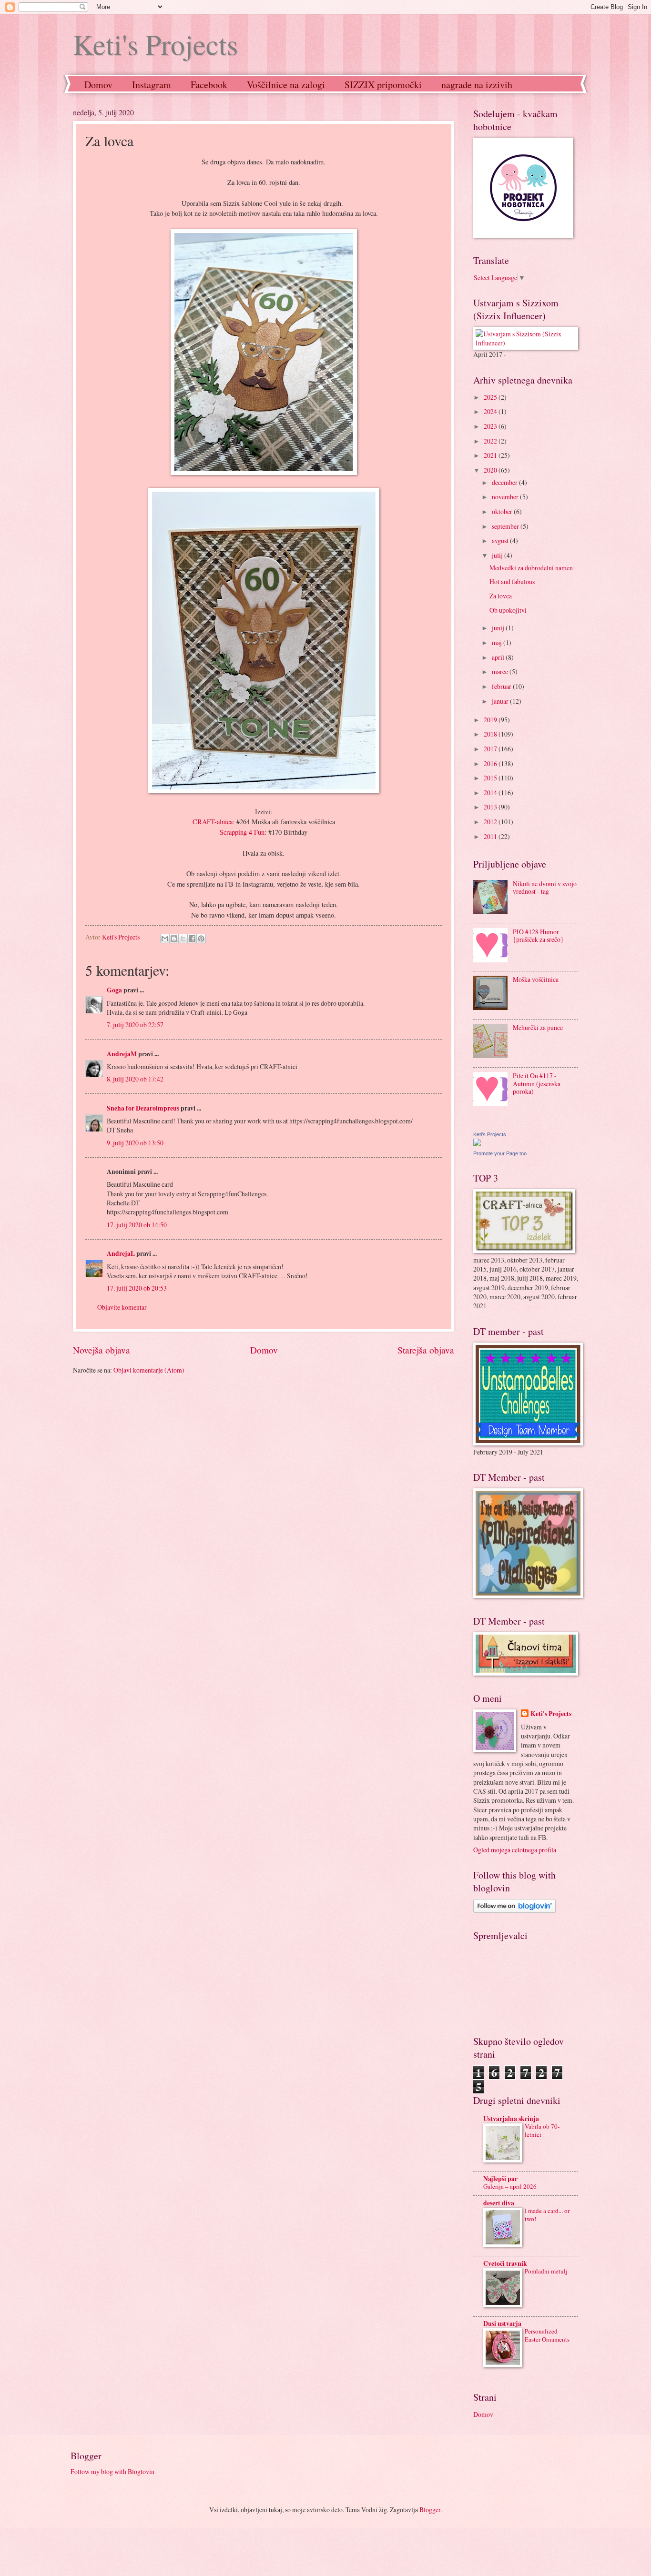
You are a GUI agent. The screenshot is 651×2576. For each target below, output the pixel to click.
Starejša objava (426, 1350)
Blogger (430, 2510)
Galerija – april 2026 (510, 2186)
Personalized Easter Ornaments (547, 2335)
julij (498, 555)
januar (501, 701)
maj (498, 642)
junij (499, 628)
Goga (114, 990)
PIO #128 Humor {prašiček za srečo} (538, 936)
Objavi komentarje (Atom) (149, 1370)
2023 (491, 426)
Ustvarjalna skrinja (511, 2119)
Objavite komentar (122, 1307)
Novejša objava (102, 1350)
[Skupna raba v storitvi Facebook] (192, 939)
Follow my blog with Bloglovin (112, 2471)
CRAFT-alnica (213, 822)
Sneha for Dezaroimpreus (143, 1108)
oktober (503, 511)
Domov (98, 85)
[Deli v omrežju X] (183, 939)
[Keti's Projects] (477, 1144)
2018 (491, 734)
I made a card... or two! (547, 2215)
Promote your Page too (500, 1153)
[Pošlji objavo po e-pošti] (165, 939)
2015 (491, 778)
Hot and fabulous (512, 581)
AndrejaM (122, 1054)
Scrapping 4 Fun (242, 832)
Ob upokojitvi (508, 610)
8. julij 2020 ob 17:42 (135, 1079)
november (506, 497)
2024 (491, 411)
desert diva (499, 2203)
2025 (491, 397)
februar (502, 686)
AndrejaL (121, 1253)
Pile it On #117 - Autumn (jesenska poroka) (537, 1083)
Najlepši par (500, 2179)
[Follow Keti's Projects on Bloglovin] (514, 1910)
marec (501, 672)
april (499, 657)
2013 (491, 807)
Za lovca (501, 596)
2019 (491, 720)
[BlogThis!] (174, 939)
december (505, 482)
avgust (501, 540)
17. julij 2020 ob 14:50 (137, 1225)
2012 (491, 822)
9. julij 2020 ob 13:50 (135, 1143)
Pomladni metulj (546, 2271)
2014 (491, 793)
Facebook (209, 85)
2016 (491, 763)
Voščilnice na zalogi (286, 85)
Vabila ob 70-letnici (542, 2130)
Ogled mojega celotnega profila (515, 1850)
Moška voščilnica (536, 979)
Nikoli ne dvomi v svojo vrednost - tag (545, 888)
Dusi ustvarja (502, 2323)
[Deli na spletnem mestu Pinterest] (201, 939)
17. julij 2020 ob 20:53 (137, 1288)
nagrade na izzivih (477, 85)
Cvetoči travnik (505, 2263)
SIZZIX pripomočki (383, 85)
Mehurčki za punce (538, 1027)
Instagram (152, 85)
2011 (491, 836)
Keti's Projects (155, 44)
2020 (491, 470)
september (506, 526)
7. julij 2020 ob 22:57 (135, 1025)
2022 (491, 441)
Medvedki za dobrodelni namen (531, 568)
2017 (491, 749)
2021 (491, 455)
